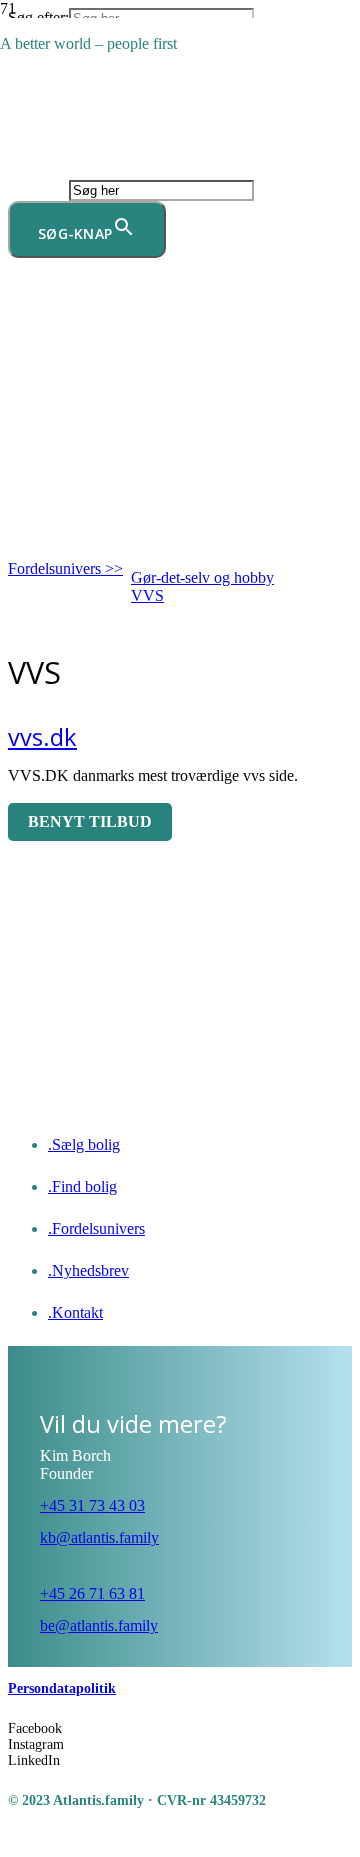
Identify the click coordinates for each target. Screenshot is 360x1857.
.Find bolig (82, 1186)
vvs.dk (42, 737)
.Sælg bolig (84, 1144)
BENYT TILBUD (90, 821)
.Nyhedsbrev (88, 1270)
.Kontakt (75, 1312)
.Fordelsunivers (96, 1228)
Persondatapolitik (62, 1688)
